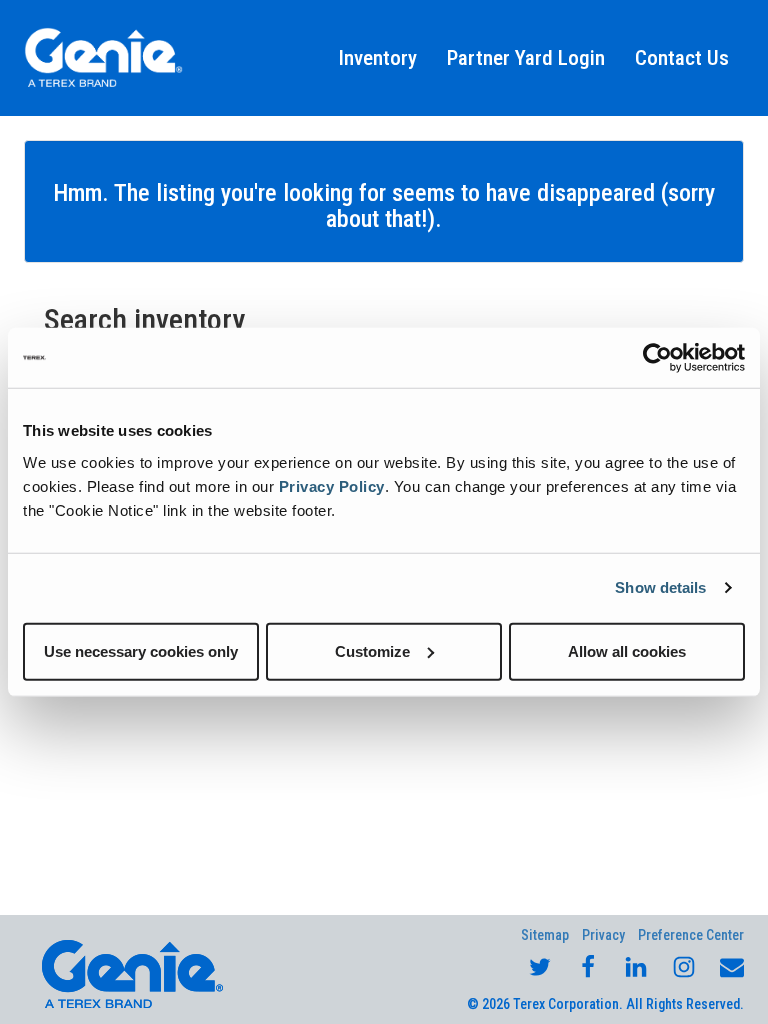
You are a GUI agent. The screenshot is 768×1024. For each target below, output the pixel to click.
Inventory (378, 58)
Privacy (603, 935)
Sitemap (545, 935)
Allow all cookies (627, 650)
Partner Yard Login (526, 58)
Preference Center (691, 935)
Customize (372, 650)
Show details (660, 587)
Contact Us (682, 58)
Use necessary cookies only (141, 650)
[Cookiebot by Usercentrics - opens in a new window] (657, 358)
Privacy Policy (332, 485)
